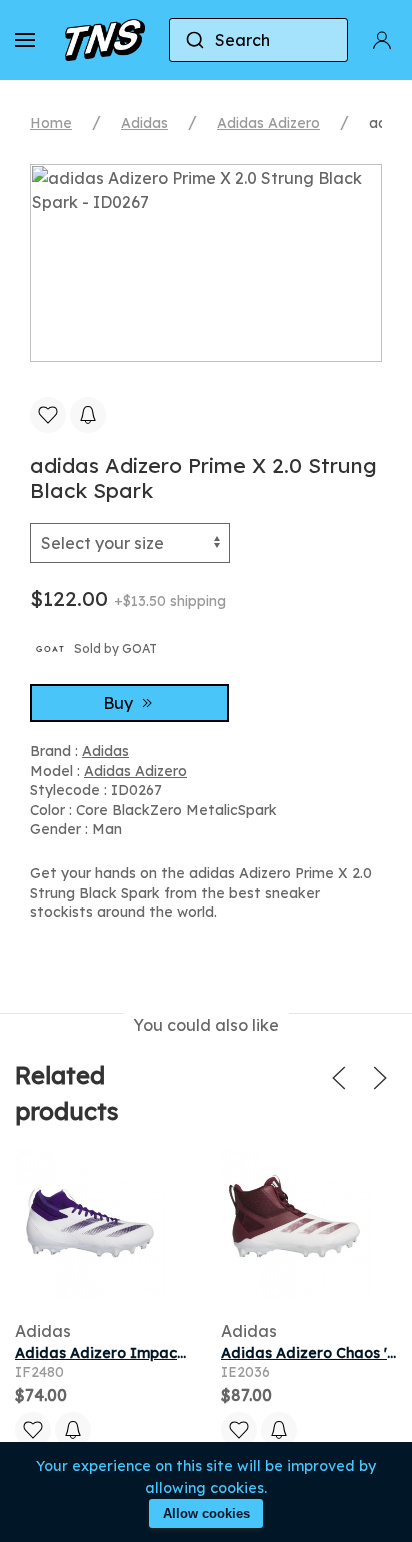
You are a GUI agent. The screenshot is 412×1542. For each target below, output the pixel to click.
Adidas (144, 123)
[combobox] (258, 40)
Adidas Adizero (268, 123)
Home (51, 123)
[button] (25, 40)
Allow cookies (206, 1513)
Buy (120, 703)
